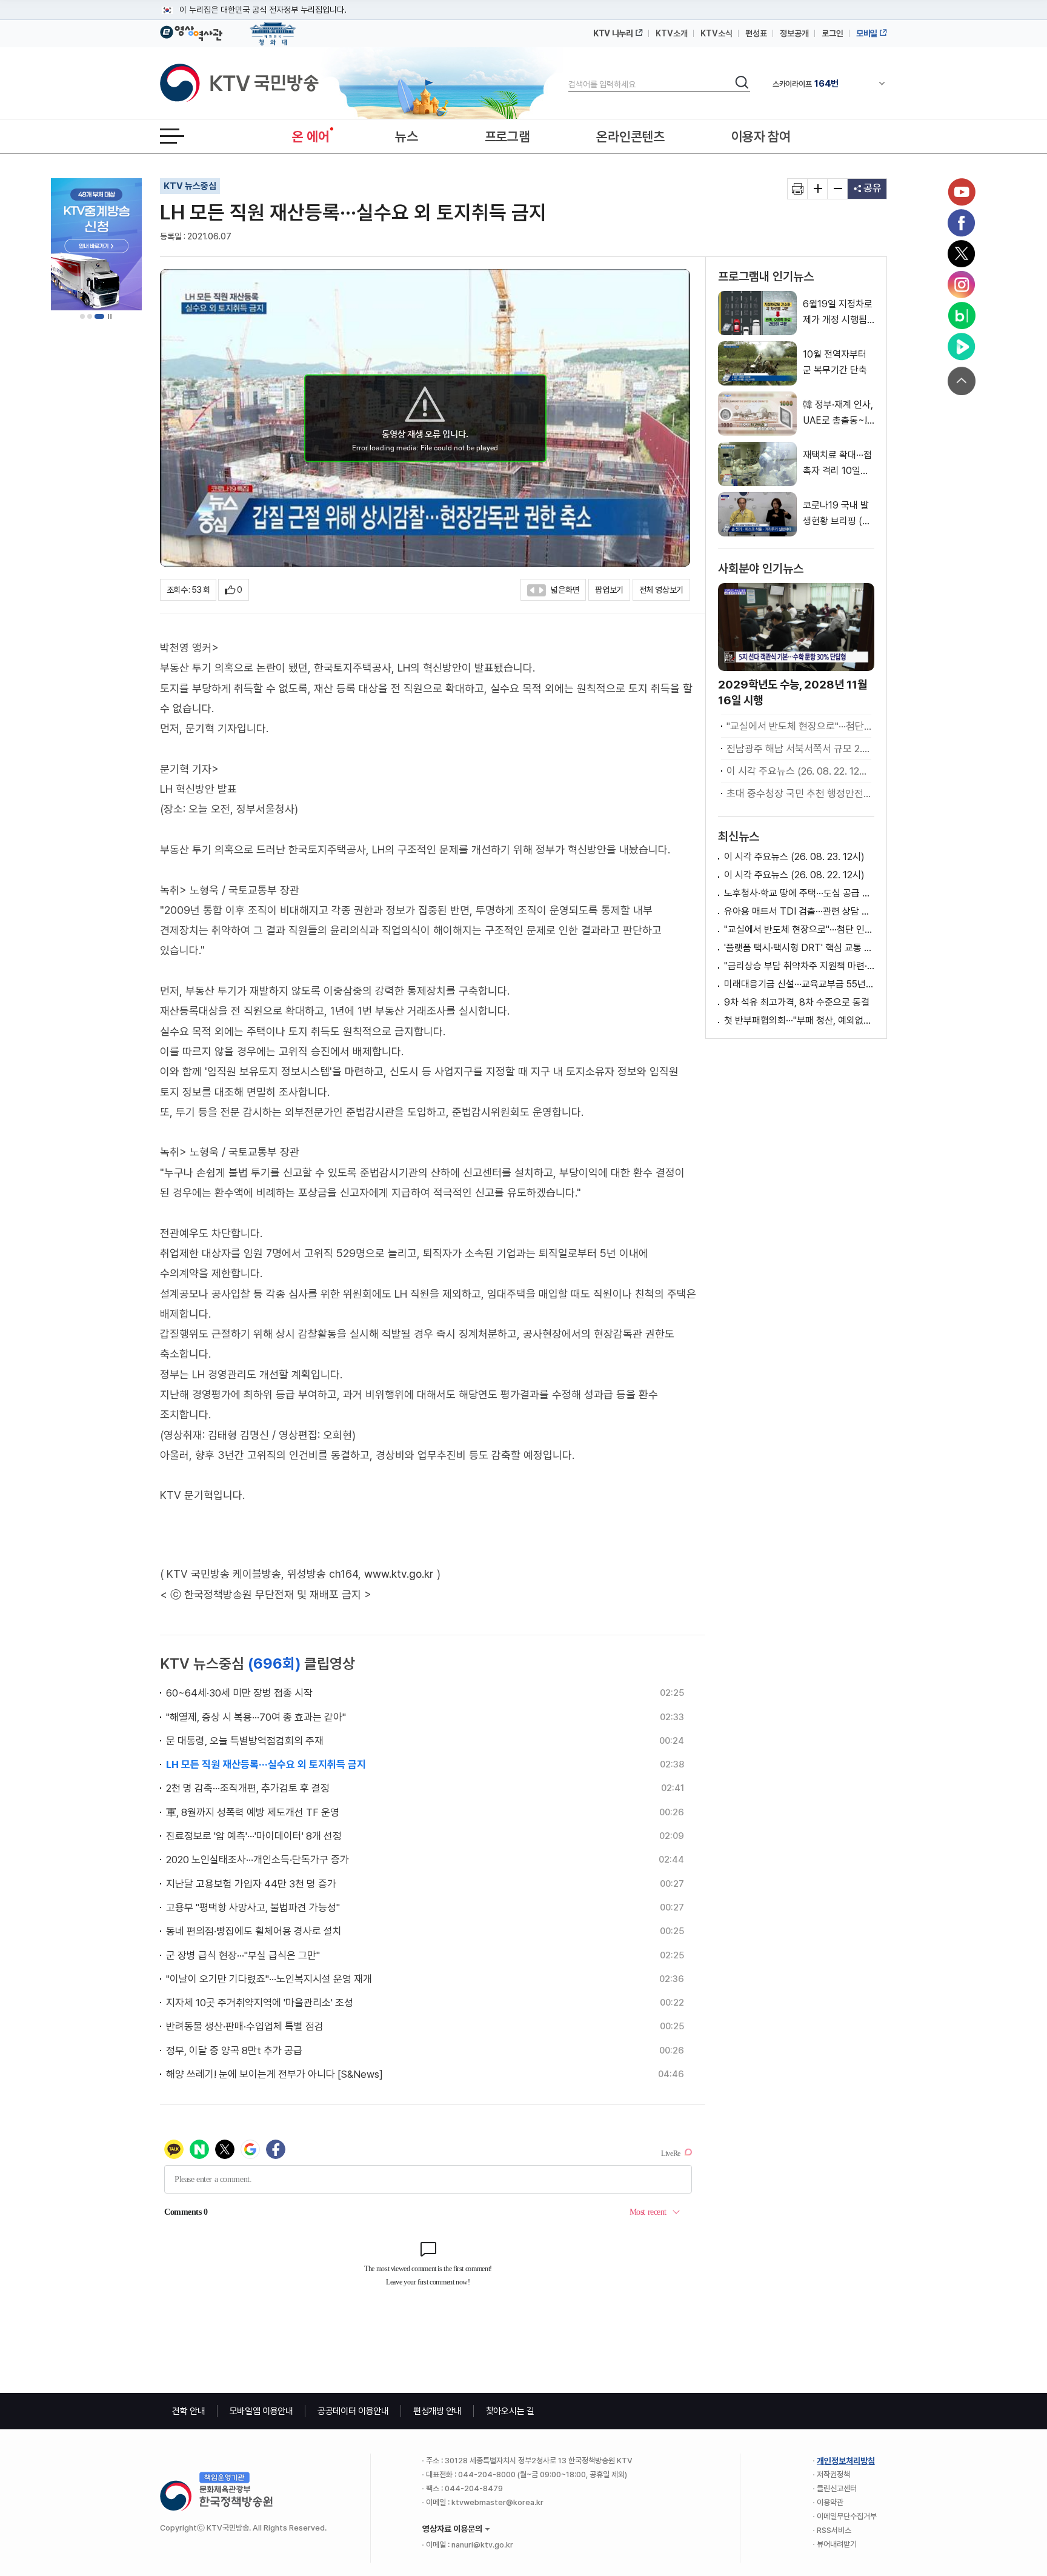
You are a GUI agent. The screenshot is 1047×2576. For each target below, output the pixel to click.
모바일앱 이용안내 (261, 2411)
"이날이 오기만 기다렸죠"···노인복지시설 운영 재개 (269, 1979)
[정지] (110, 316)
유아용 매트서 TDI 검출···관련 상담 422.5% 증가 (799, 911)
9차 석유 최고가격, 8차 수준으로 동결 (797, 1002)
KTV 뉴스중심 (190, 186)
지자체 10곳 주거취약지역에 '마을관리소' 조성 (260, 2003)
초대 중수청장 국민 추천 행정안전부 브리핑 (799, 793)
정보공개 (794, 33)
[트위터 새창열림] (962, 254)
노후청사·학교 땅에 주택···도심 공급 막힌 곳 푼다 (799, 893)
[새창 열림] (798, 189)
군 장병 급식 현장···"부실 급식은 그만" (243, 1955)
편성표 (756, 33)
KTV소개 (672, 33)
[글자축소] (838, 189)
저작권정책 (833, 2474)
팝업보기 (609, 590)
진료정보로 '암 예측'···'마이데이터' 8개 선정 (254, 1836)
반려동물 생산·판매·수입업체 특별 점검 (245, 2026)
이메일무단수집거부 (847, 2516)
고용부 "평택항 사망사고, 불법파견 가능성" (253, 1907)
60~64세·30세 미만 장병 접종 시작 (239, 1693)
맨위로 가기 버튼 (962, 381)
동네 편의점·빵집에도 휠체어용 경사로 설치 (254, 1931)
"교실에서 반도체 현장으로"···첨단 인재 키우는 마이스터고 (799, 726)
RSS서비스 (834, 2530)
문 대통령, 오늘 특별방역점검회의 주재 (245, 1741)
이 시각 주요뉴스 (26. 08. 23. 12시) (794, 857)
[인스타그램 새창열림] (962, 285)
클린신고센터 (837, 2488)
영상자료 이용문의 (452, 2529)
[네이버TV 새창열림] (962, 347)
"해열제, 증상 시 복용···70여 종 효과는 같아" (256, 1717)
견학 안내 (189, 2411)
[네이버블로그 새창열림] (962, 316)
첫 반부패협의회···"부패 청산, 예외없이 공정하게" (799, 1020)
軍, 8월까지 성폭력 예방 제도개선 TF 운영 (253, 1812)
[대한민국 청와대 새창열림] (273, 28)
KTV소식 (716, 33)
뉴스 (406, 136)
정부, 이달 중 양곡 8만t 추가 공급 (234, 2050)
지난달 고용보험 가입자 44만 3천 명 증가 (251, 1884)
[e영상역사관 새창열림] (191, 32)
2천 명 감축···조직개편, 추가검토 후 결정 (248, 1788)
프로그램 (507, 136)
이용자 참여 (761, 136)
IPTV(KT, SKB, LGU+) (823, 84)
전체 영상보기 (661, 590)
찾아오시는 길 (510, 2411)
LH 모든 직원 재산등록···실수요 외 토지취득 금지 (266, 1764)
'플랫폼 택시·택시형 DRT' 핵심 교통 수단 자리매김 (799, 948)
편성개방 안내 (437, 2411)
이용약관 (830, 2502)
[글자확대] (818, 189)
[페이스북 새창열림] (962, 223)
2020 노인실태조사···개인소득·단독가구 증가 (258, 1860)
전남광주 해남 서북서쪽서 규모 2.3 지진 (799, 749)
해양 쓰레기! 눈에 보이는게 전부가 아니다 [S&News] (274, 2074)
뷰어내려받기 (837, 2544)
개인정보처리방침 (846, 2461)
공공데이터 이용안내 (353, 2411)
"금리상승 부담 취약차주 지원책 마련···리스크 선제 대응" (799, 966)
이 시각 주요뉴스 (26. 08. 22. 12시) (799, 771)
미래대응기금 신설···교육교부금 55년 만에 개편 (799, 984)
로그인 (833, 33)
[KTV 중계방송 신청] (96, 244)
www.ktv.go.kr (399, 1574)
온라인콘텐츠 (630, 136)
